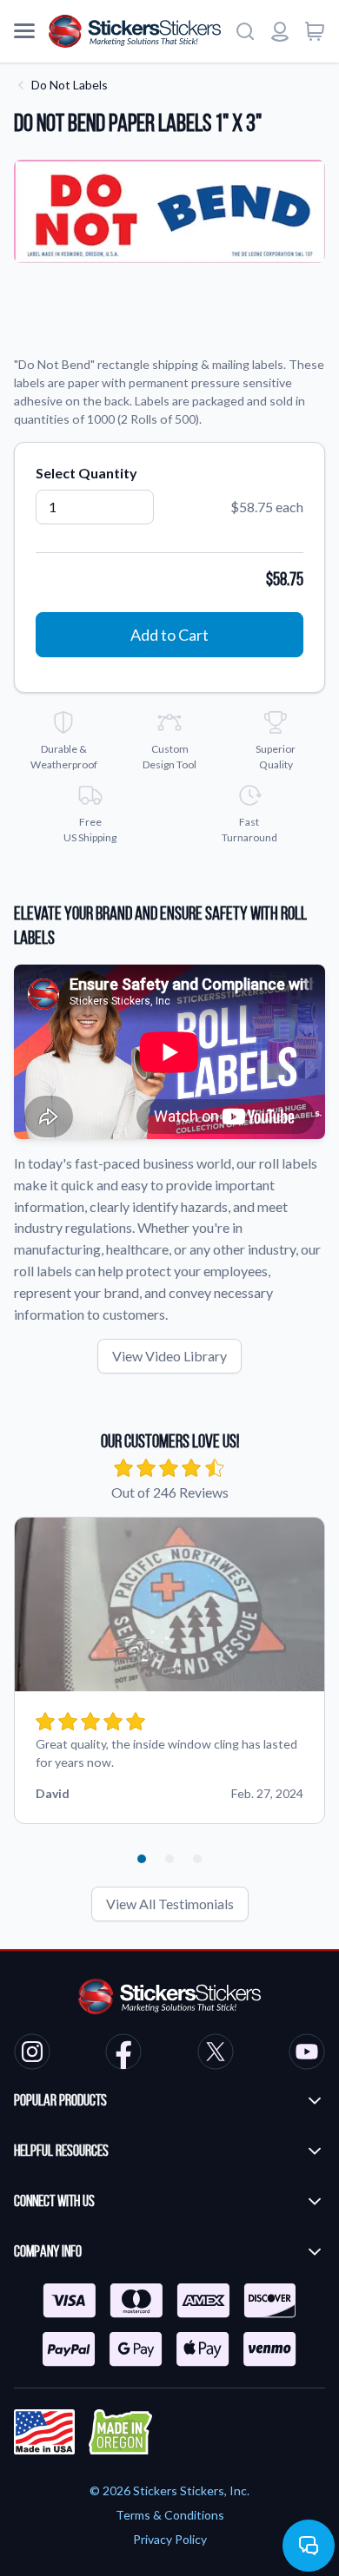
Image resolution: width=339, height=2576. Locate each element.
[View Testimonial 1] (142, 1859)
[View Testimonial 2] (169, 1859)
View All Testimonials (170, 1904)
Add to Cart (169, 635)
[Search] (245, 31)
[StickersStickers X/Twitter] (216, 2054)
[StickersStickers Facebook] (123, 2054)
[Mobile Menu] (24, 31)
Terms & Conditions (170, 2515)
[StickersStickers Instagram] (32, 2054)
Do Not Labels (70, 85)
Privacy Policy (170, 2539)
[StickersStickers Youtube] (307, 2054)
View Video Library (169, 1356)
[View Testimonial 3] (197, 1859)
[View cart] (315, 31)
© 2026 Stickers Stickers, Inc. (169, 2490)
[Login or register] (280, 31)
